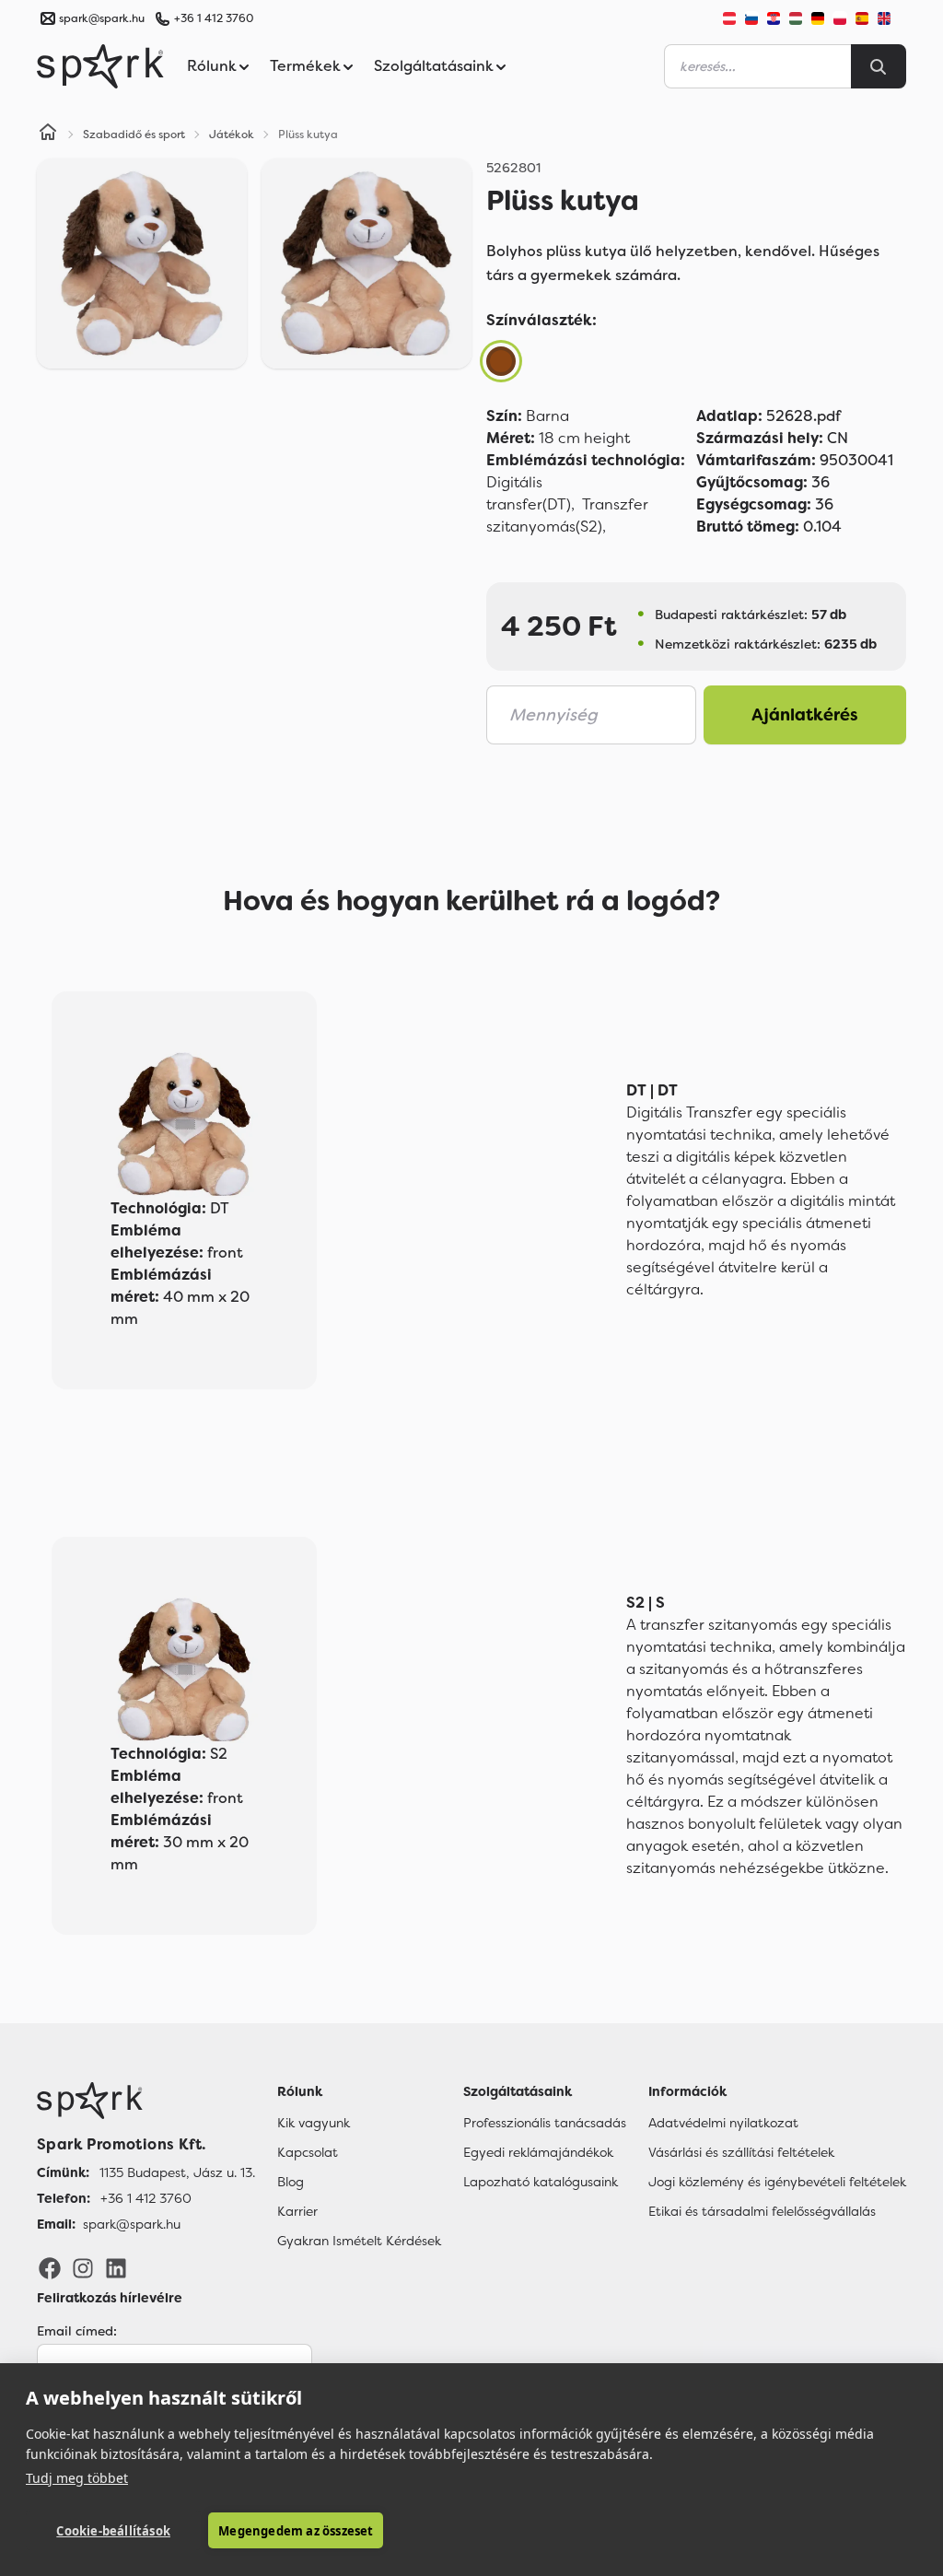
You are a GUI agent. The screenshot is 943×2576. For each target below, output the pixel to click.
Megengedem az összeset (296, 2531)
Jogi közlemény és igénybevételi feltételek (777, 2182)
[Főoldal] (146, 2101)
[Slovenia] (751, 18)
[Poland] (840, 18)
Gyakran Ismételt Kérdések (359, 2241)
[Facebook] (50, 2267)
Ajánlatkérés (805, 715)
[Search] (879, 66)
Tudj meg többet (77, 2478)
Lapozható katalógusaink (541, 2182)
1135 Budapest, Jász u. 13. (177, 2172)
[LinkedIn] (116, 2267)
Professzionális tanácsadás (545, 2123)
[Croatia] (774, 18)
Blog (291, 2182)
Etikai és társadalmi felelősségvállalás (762, 2211)
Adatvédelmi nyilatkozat (723, 2123)
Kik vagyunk (314, 2123)
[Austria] (729, 18)
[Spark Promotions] (100, 66)
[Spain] (862, 18)
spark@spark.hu (132, 2224)
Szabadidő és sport (134, 135)
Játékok (232, 135)
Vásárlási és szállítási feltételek (741, 2152)
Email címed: (77, 2331)
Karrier (297, 2211)
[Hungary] (796, 18)
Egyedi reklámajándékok (538, 2152)
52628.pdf (768, 416)
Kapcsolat (308, 2152)
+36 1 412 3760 (214, 18)
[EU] (891, 18)
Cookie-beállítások (113, 2531)
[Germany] (818, 18)
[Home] (48, 135)
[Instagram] (83, 2267)
